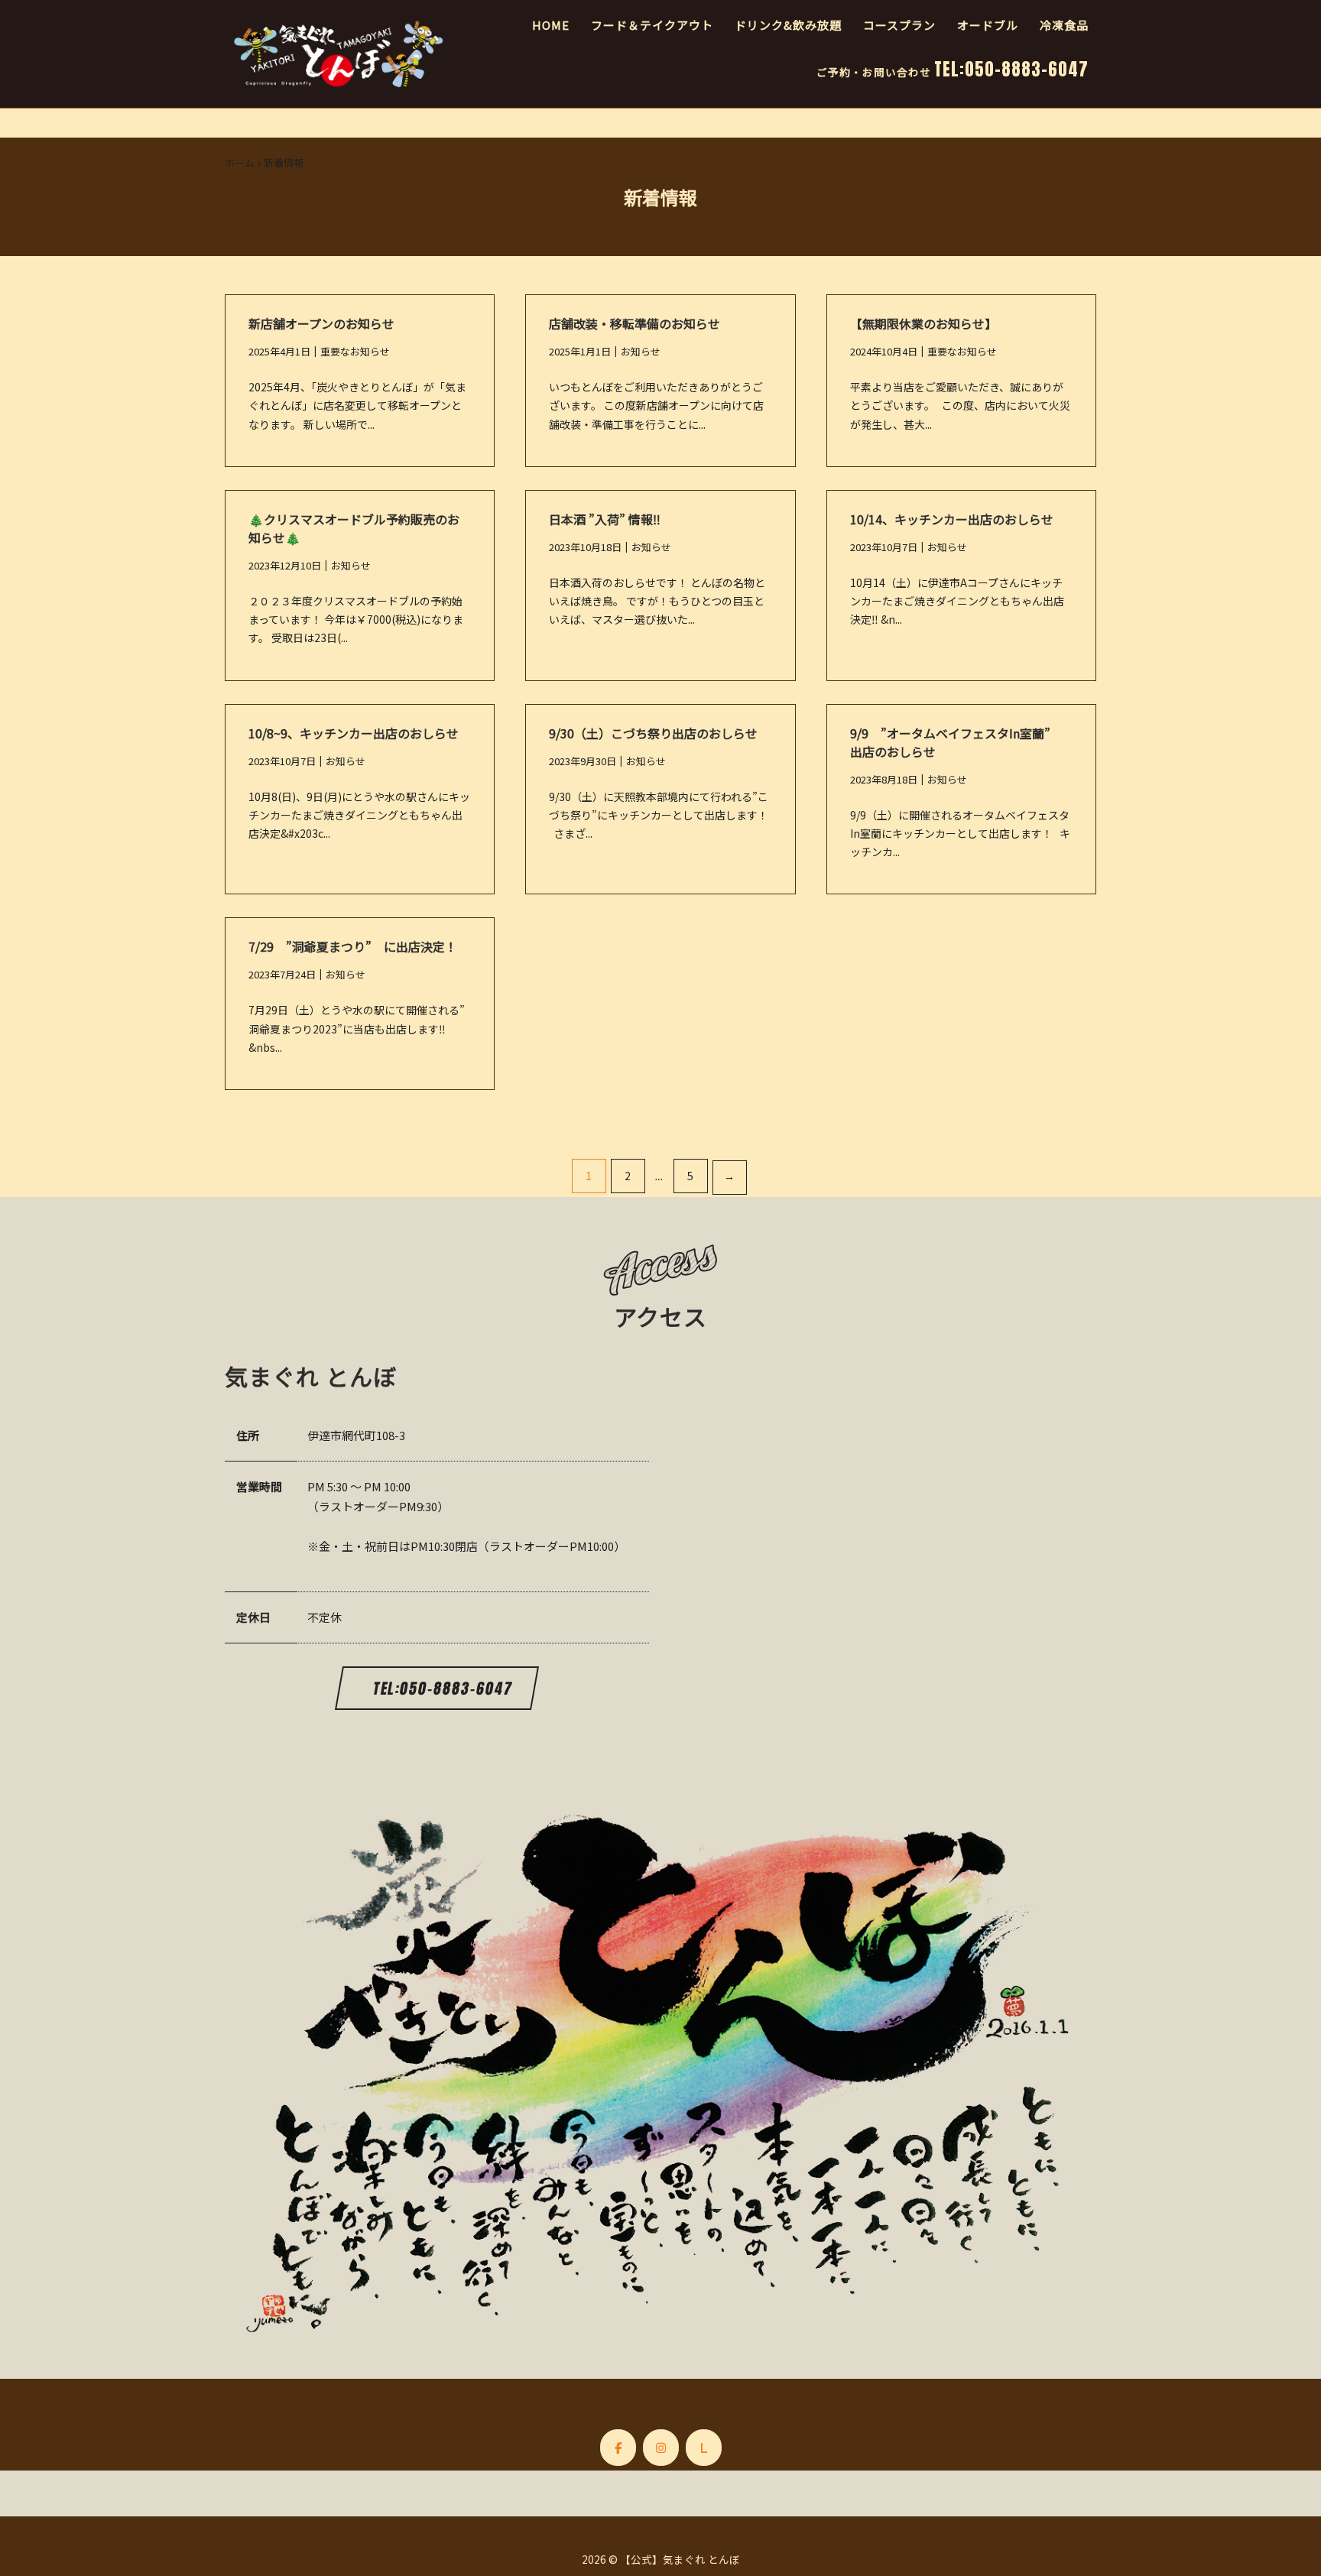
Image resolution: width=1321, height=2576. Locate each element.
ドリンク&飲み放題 (788, 25)
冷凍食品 (1064, 25)
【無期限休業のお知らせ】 (923, 323)
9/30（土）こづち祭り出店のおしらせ (653, 733)
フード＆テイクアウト (652, 25)
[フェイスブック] (618, 2448)
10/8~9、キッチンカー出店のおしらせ (354, 733)
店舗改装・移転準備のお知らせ (635, 323)
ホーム (240, 162)
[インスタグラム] (661, 2448)
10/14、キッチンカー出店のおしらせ (952, 519)
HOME (551, 25)
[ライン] (704, 2448)
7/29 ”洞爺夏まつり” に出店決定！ (359, 946)
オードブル (988, 25)
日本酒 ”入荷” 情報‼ (605, 519)
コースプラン (899, 25)
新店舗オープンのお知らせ (321, 323)
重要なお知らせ (355, 351)
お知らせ (641, 351)
